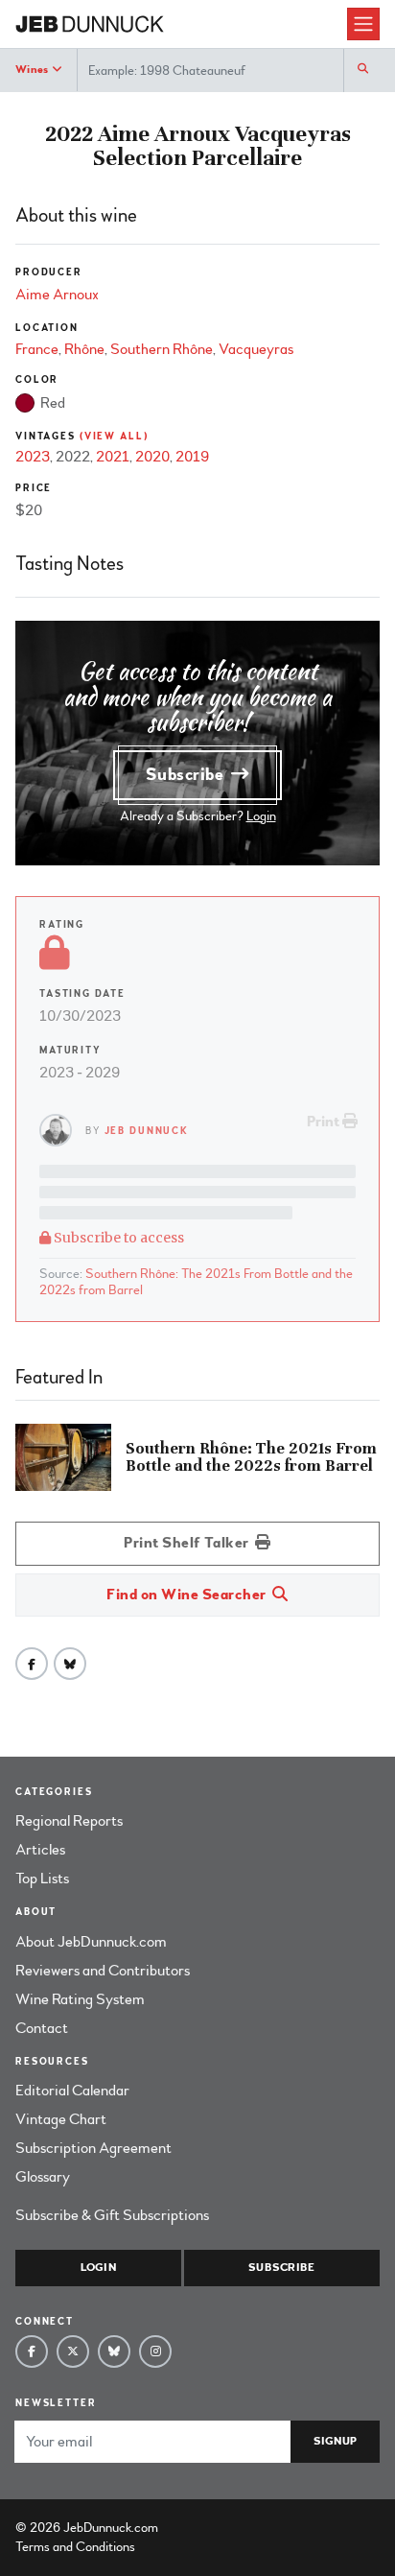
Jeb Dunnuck (147, 1131)
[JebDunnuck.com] (181, 24)
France (37, 349)
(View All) (114, 436)
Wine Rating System (80, 1999)
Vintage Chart (61, 2119)
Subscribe (187, 775)
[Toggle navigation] (363, 24)
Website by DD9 (211, 2528)
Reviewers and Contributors (103, 1971)
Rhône (84, 349)
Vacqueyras (256, 349)
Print (325, 1122)
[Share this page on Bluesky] (70, 1664)
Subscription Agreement (93, 2148)
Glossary (43, 2177)
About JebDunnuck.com (91, 1942)
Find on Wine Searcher (188, 1595)
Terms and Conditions (75, 2547)
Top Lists (42, 1879)
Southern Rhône (162, 349)
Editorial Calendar (72, 2091)
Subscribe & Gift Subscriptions (112, 2215)
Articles (40, 1850)
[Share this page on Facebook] (32, 1664)
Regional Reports (69, 1821)
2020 (152, 457)
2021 (113, 457)
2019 (192, 457)
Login (261, 816)
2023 (33, 457)
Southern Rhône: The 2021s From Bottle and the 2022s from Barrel (196, 1282)
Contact (42, 2028)
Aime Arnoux (57, 295)
